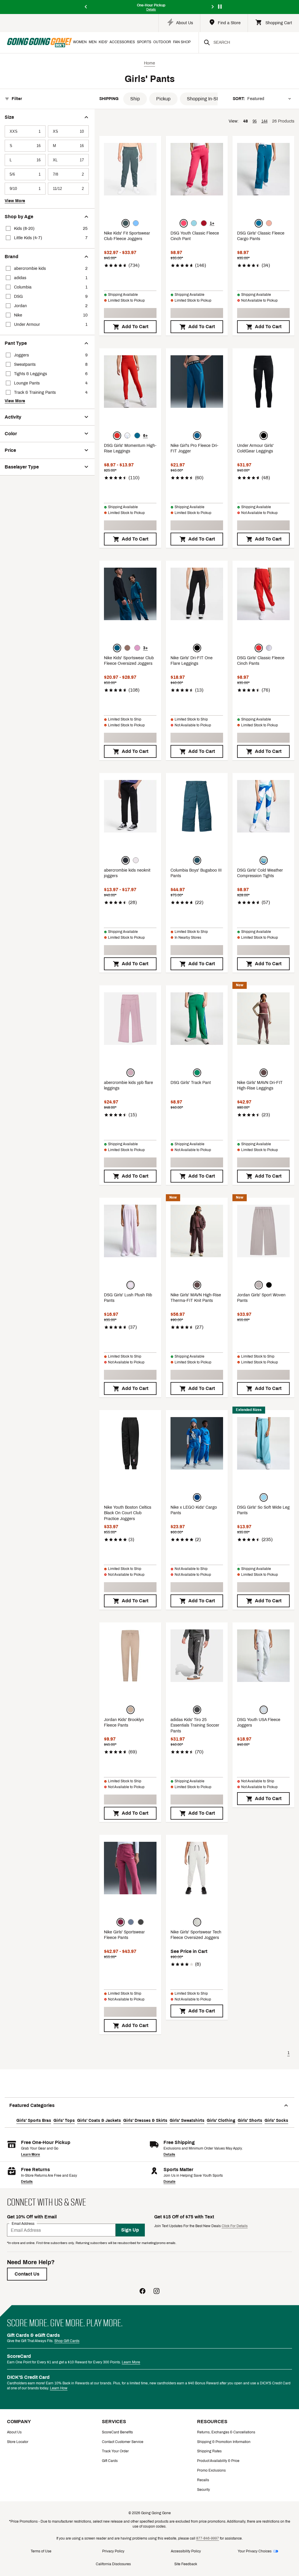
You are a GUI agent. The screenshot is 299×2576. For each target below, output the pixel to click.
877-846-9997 (208, 2538)
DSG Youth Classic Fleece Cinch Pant (195, 236)
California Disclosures (113, 2564)
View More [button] (15, 201)
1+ (212, 223)
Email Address (23, 2224)
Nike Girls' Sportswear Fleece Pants (124, 1935)
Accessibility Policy (186, 2551)
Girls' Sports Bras (34, 2121)
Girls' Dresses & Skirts (145, 2121)
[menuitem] (80, 43)
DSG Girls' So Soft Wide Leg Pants (263, 1510)
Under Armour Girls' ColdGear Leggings (255, 448)
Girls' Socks (276, 2121)
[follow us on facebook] (142, 2292)
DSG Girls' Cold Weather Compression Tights (260, 873)
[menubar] (135, 43)
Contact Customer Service (123, 2442)
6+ (145, 436)
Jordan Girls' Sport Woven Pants (261, 1298)
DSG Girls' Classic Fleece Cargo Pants (261, 236)
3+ (145, 648)
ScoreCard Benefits (117, 2432)
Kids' (103, 42)
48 (246, 121)
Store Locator (18, 2442)
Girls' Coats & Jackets (99, 2121)
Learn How (59, 2388)
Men (93, 42)
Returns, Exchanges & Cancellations (226, 2432)
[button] (135, 99)
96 (255, 121)
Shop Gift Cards (67, 2341)
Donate (170, 2182)
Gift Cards (110, 2461)
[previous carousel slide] (86, 7)
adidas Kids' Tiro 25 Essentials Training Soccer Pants (195, 1725)
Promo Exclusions (211, 2470)
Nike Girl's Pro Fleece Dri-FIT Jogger (194, 448)
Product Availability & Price (218, 2461)
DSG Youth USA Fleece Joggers (259, 1723)
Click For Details (235, 2226)
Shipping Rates (209, 2451)
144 (264, 121)
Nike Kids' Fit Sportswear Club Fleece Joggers (127, 236)
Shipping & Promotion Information (224, 2442)
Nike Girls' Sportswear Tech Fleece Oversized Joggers (196, 1935)
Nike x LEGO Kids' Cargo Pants (194, 1510)
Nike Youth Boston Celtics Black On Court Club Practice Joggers (128, 1513)
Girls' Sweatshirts (187, 2121)
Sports (144, 42)
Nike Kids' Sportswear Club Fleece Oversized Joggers (129, 661)
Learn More (31, 2154)
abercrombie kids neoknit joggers (127, 873)
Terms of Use (41, 2551)
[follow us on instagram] (157, 2292)
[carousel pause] (220, 7)
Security (204, 2490)
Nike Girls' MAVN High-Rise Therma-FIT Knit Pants (196, 1298)
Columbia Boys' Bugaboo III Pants (196, 873)
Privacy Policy (113, 2551)
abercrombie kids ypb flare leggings (128, 1086)
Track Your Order (115, 2451)
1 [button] (288, 2053)
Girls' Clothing (221, 2121)
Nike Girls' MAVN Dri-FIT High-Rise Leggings (260, 1086)
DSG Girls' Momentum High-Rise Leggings (130, 448)
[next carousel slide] (213, 7)
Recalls (203, 2480)
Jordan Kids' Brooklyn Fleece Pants (124, 1723)
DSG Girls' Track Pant (191, 1083)
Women (80, 42)
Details (169, 2154)
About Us (14, 2432)
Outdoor (162, 42)
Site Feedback (186, 2564)
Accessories (122, 42)
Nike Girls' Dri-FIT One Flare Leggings (192, 661)
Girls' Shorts (250, 2121)
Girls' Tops (64, 2121)
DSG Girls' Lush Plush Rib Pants (128, 1298)
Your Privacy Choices (255, 2551)
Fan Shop (182, 42)
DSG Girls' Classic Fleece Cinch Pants (261, 661)
